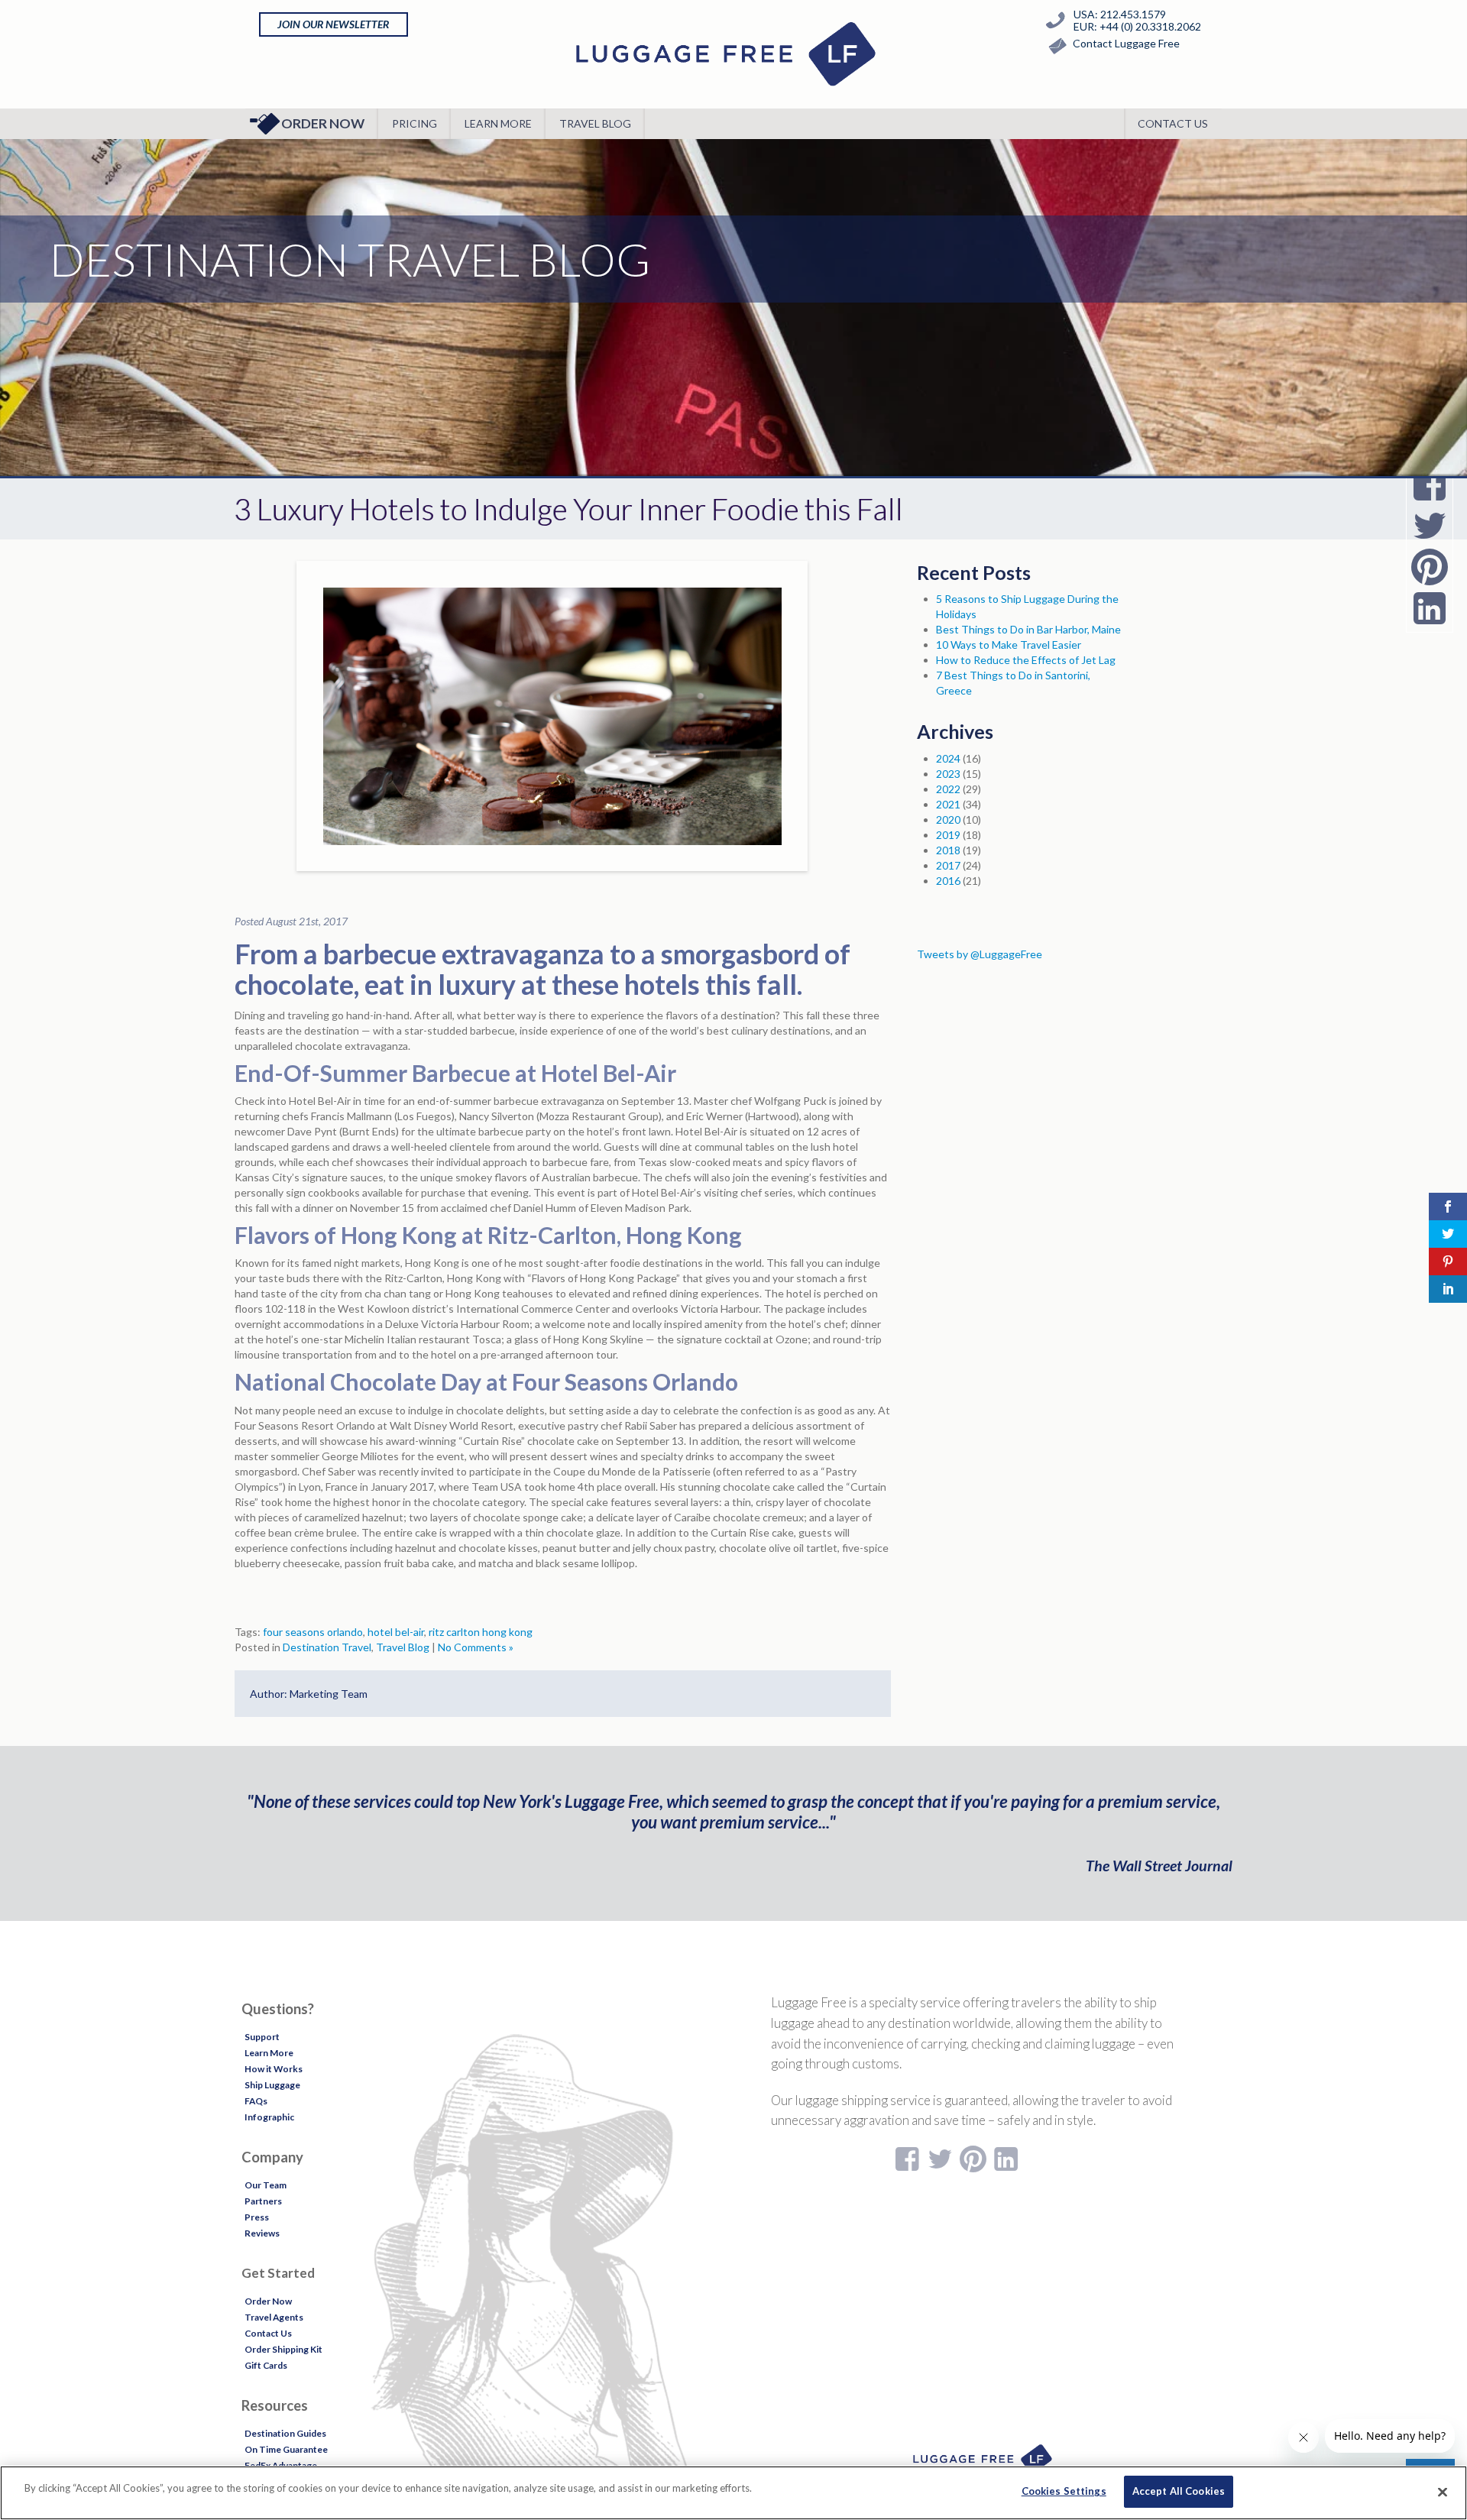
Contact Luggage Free (1126, 43)
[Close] (1443, 2492)
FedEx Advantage (281, 2465)
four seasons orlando (313, 1632)
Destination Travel (327, 1647)
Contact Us (1173, 123)
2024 (948, 758)
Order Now (323, 123)
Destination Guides (285, 2433)
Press (257, 2217)
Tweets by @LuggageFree (980, 954)
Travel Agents (274, 2317)
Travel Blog (595, 123)
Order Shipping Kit (283, 2349)
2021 (948, 804)
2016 (948, 881)
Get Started (278, 2273)
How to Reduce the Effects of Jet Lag (1026, 660)
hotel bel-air (396, 1632)
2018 (948, 850)
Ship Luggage (272, 2085)
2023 (948, 774)
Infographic (269, 2117)
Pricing (415, 123)
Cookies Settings (1064, 2491)
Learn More (498, 123)
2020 (948, 819)
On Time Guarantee (286, 2449)
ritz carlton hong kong (481, 1632)
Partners (263, 2201)
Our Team (266, 2185)
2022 (948, 789)
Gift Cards (266, 2365)
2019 (948, 835)
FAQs (256, 2101)
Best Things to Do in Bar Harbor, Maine (1028, 629)
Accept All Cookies (1179, 2491)
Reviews (262, 2233)
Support (262, 2037)
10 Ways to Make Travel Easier (1009, 645)
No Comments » (476, 1647)
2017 (948, 865)
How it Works (274, 2069)
